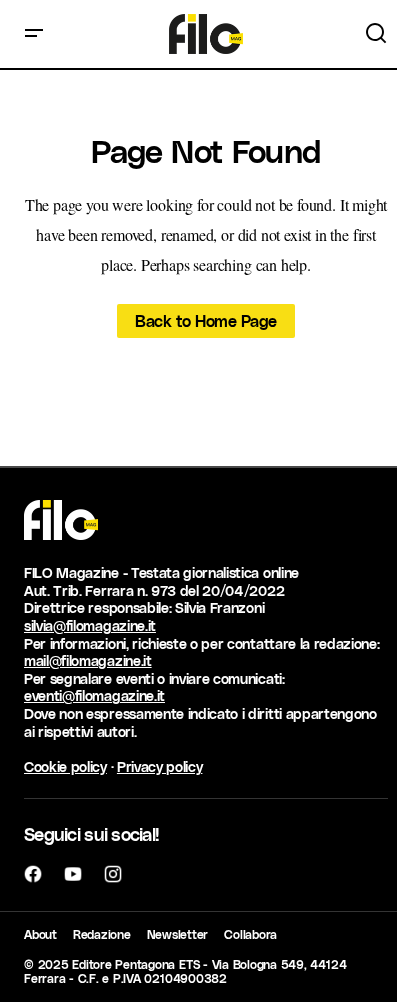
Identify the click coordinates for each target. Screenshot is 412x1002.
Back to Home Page (206, 320)
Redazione (102, 934)
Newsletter (178, 934)
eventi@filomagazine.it (94, 695)
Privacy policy (160, 766)
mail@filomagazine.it (88, 660)
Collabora (250, 934)
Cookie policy (65, 766)
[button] (34, 34)
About (40, 934)
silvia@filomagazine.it (90, 625)
